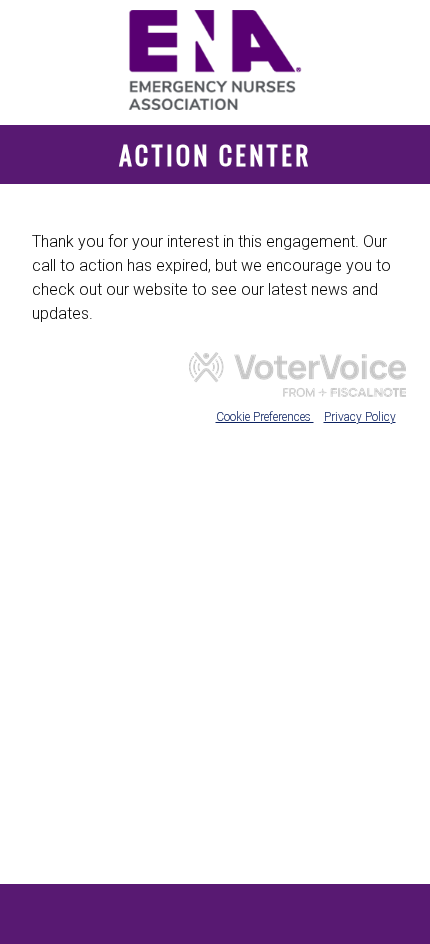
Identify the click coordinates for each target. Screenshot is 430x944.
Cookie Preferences (265, 417)
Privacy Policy (360, 417)
